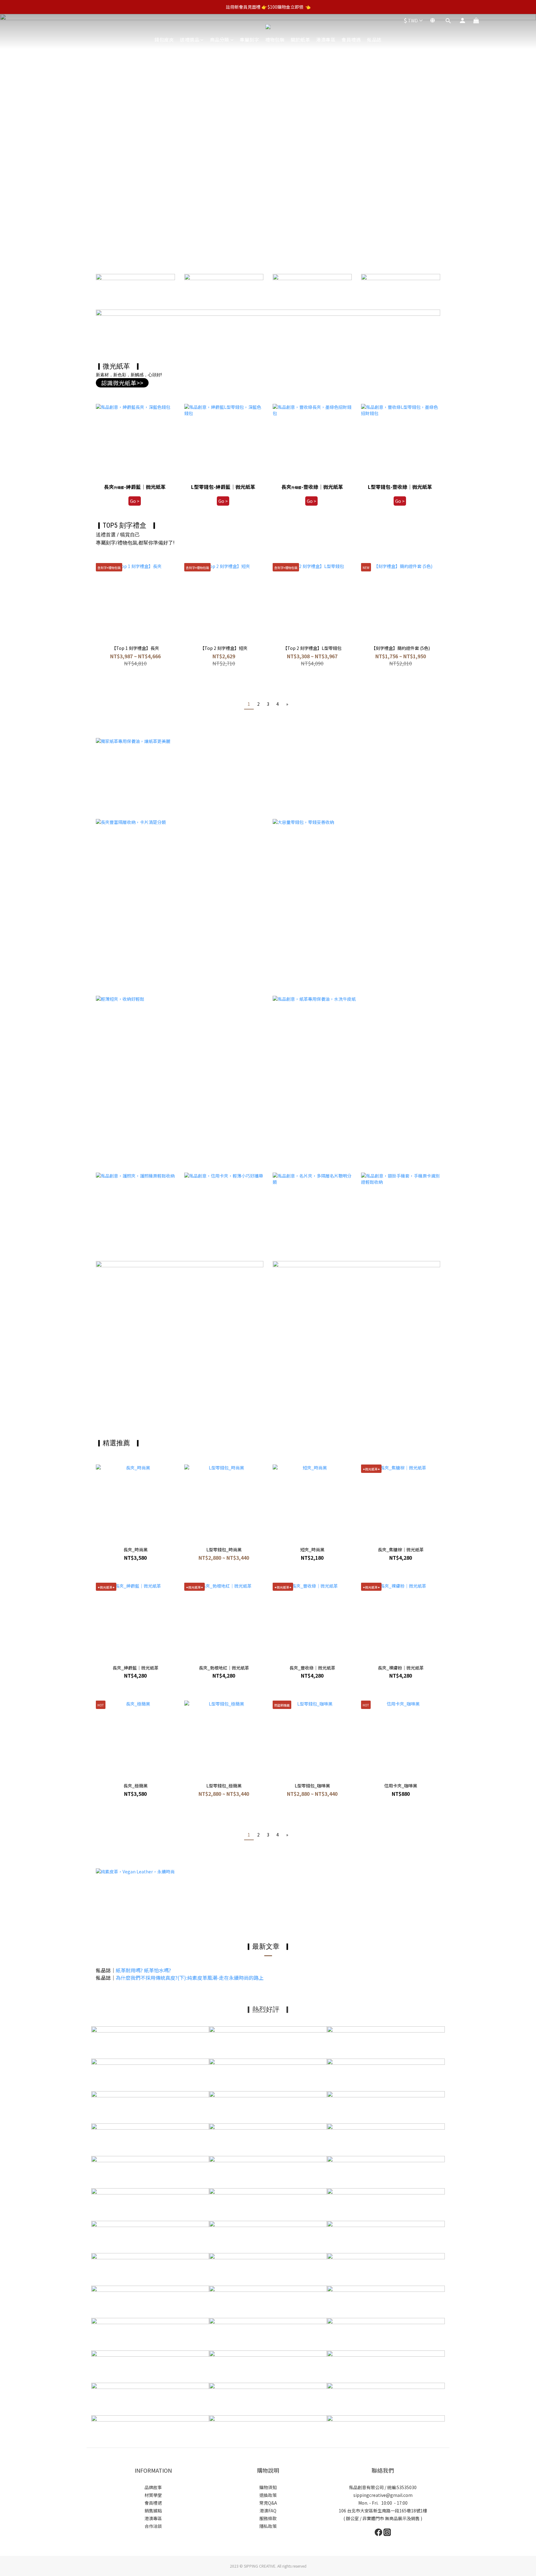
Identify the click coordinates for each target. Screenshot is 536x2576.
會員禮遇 (351, 40)
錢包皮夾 (164, 40)
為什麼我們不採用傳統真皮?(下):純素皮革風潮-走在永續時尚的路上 (190, 1978)
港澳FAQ (268, 2511)
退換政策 (268, 2495)
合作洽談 (153, 2526)
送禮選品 (190, 40)
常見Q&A (268, 2503)
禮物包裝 (275, 40)
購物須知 (268, 2487)
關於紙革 (300, 40)
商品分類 (220, 40)
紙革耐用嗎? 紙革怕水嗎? (143, 1970)
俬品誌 (374, 40)
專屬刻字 (249, 40)
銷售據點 (153, 2511)
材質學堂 (153, 2495)
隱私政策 (268, 2526)
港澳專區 (326, 40)
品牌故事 (153, 2487)
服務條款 (268, 2518)
